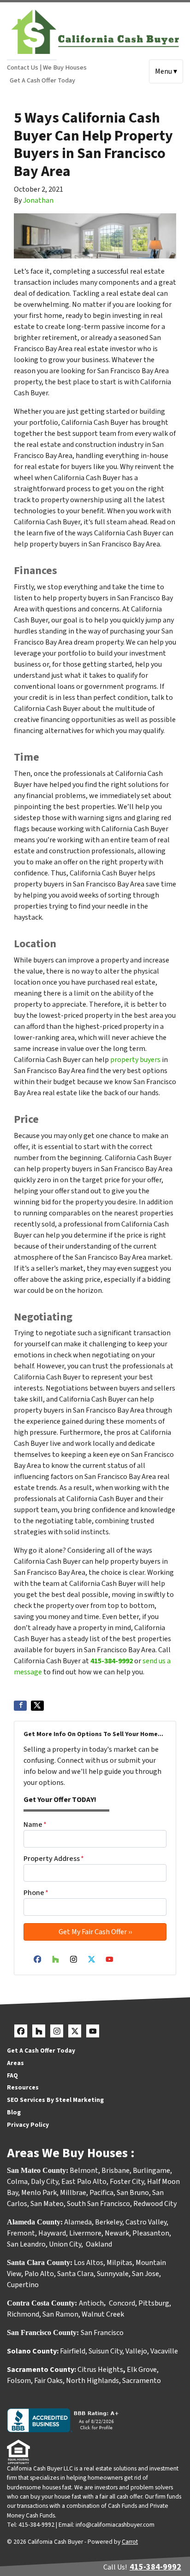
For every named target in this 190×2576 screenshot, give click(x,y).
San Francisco (103, 2333)
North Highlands (92, 2381)
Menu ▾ (166, 71)
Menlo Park (39, 2193)
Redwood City (155, 2204)
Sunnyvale (113, 2274)
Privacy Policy (28, 2125)
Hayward (52, 2233)
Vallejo (136, 2351)
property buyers (135, 1060)
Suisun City (105, 2351)
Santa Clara (75, 2274)
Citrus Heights (100, 2370)
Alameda (78, 2222)
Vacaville (164, 2351)
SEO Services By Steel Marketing (55, 2100)
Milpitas (119, 2263)
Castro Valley (146, 2222)
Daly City (45, 2182)
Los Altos (89, 2263)
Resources (23, 2087)
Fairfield (73, 2351)
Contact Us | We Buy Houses (47, 67)
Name (35, 1825)
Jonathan (38, 200)
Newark (117, 2233)
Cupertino (23, 2285)
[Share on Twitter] (37, 1706)
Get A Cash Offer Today (42, 80)
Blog (14, 2112)
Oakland (99, 2244)
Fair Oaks (48, 2381)
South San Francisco (98, 2204)
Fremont (21, 2233)
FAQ (12, 2075)
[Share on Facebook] (20, 1706)
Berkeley (109, 2222)
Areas (15, 2063)
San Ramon (60, 2314)
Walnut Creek (103, 2314)
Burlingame (151, 2171)
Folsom (19, 2381)
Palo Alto (39, 2274)
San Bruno (133, 2193)
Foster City (127, 2182)
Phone (36, 1893)
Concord (122, 2303)
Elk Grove (142, 2370)
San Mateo (47, 2204)
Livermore (85, 2233)
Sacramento (142, 2381)
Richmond (23, 2314)
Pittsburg (154, 2303)
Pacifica (101, 2193)
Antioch (91, 2303)
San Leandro (26, 2244)
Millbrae (73, 2193)
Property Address (54, 1859)
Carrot (130, 2542)
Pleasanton (151, 2233)
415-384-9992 (112, 1661)
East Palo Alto (84, 2182)
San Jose (145, 2274)
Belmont (84, 2171)
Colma (17, 2182)
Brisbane (116, 2171)
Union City (65, 2244)
